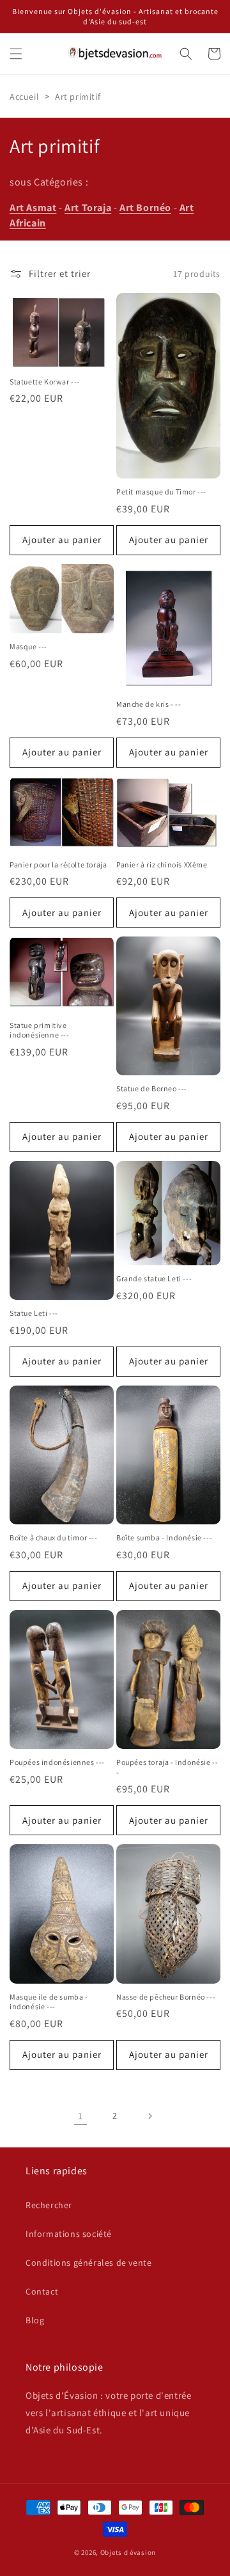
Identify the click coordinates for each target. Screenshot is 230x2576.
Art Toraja (88, 208)
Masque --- (28, 646)
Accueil (24, 97)
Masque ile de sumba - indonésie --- (49, 2002)
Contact (42, 2291)
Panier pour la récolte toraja (58, 865)
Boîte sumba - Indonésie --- (164, 1537)
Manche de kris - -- (149, 704)
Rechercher (49, 2205)
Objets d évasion (128, 2552)
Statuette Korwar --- (45, 382)
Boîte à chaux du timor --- (54, 1537)
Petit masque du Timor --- (161, 492)
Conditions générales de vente (88, 2263)
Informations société (69, 2234)
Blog (35, 2320)
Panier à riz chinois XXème (162, 865)
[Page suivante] (149, 2116)
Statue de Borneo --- (152, 1088)
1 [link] (80, 2116)
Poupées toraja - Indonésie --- (167, 1767)
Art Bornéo (145, 208)
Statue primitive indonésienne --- (40, 1030)
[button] (16, 54)
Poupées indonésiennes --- (57, 1762)
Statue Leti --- (34, 1313)
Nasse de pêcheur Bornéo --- (166, 1997)
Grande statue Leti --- (154, 1278)
